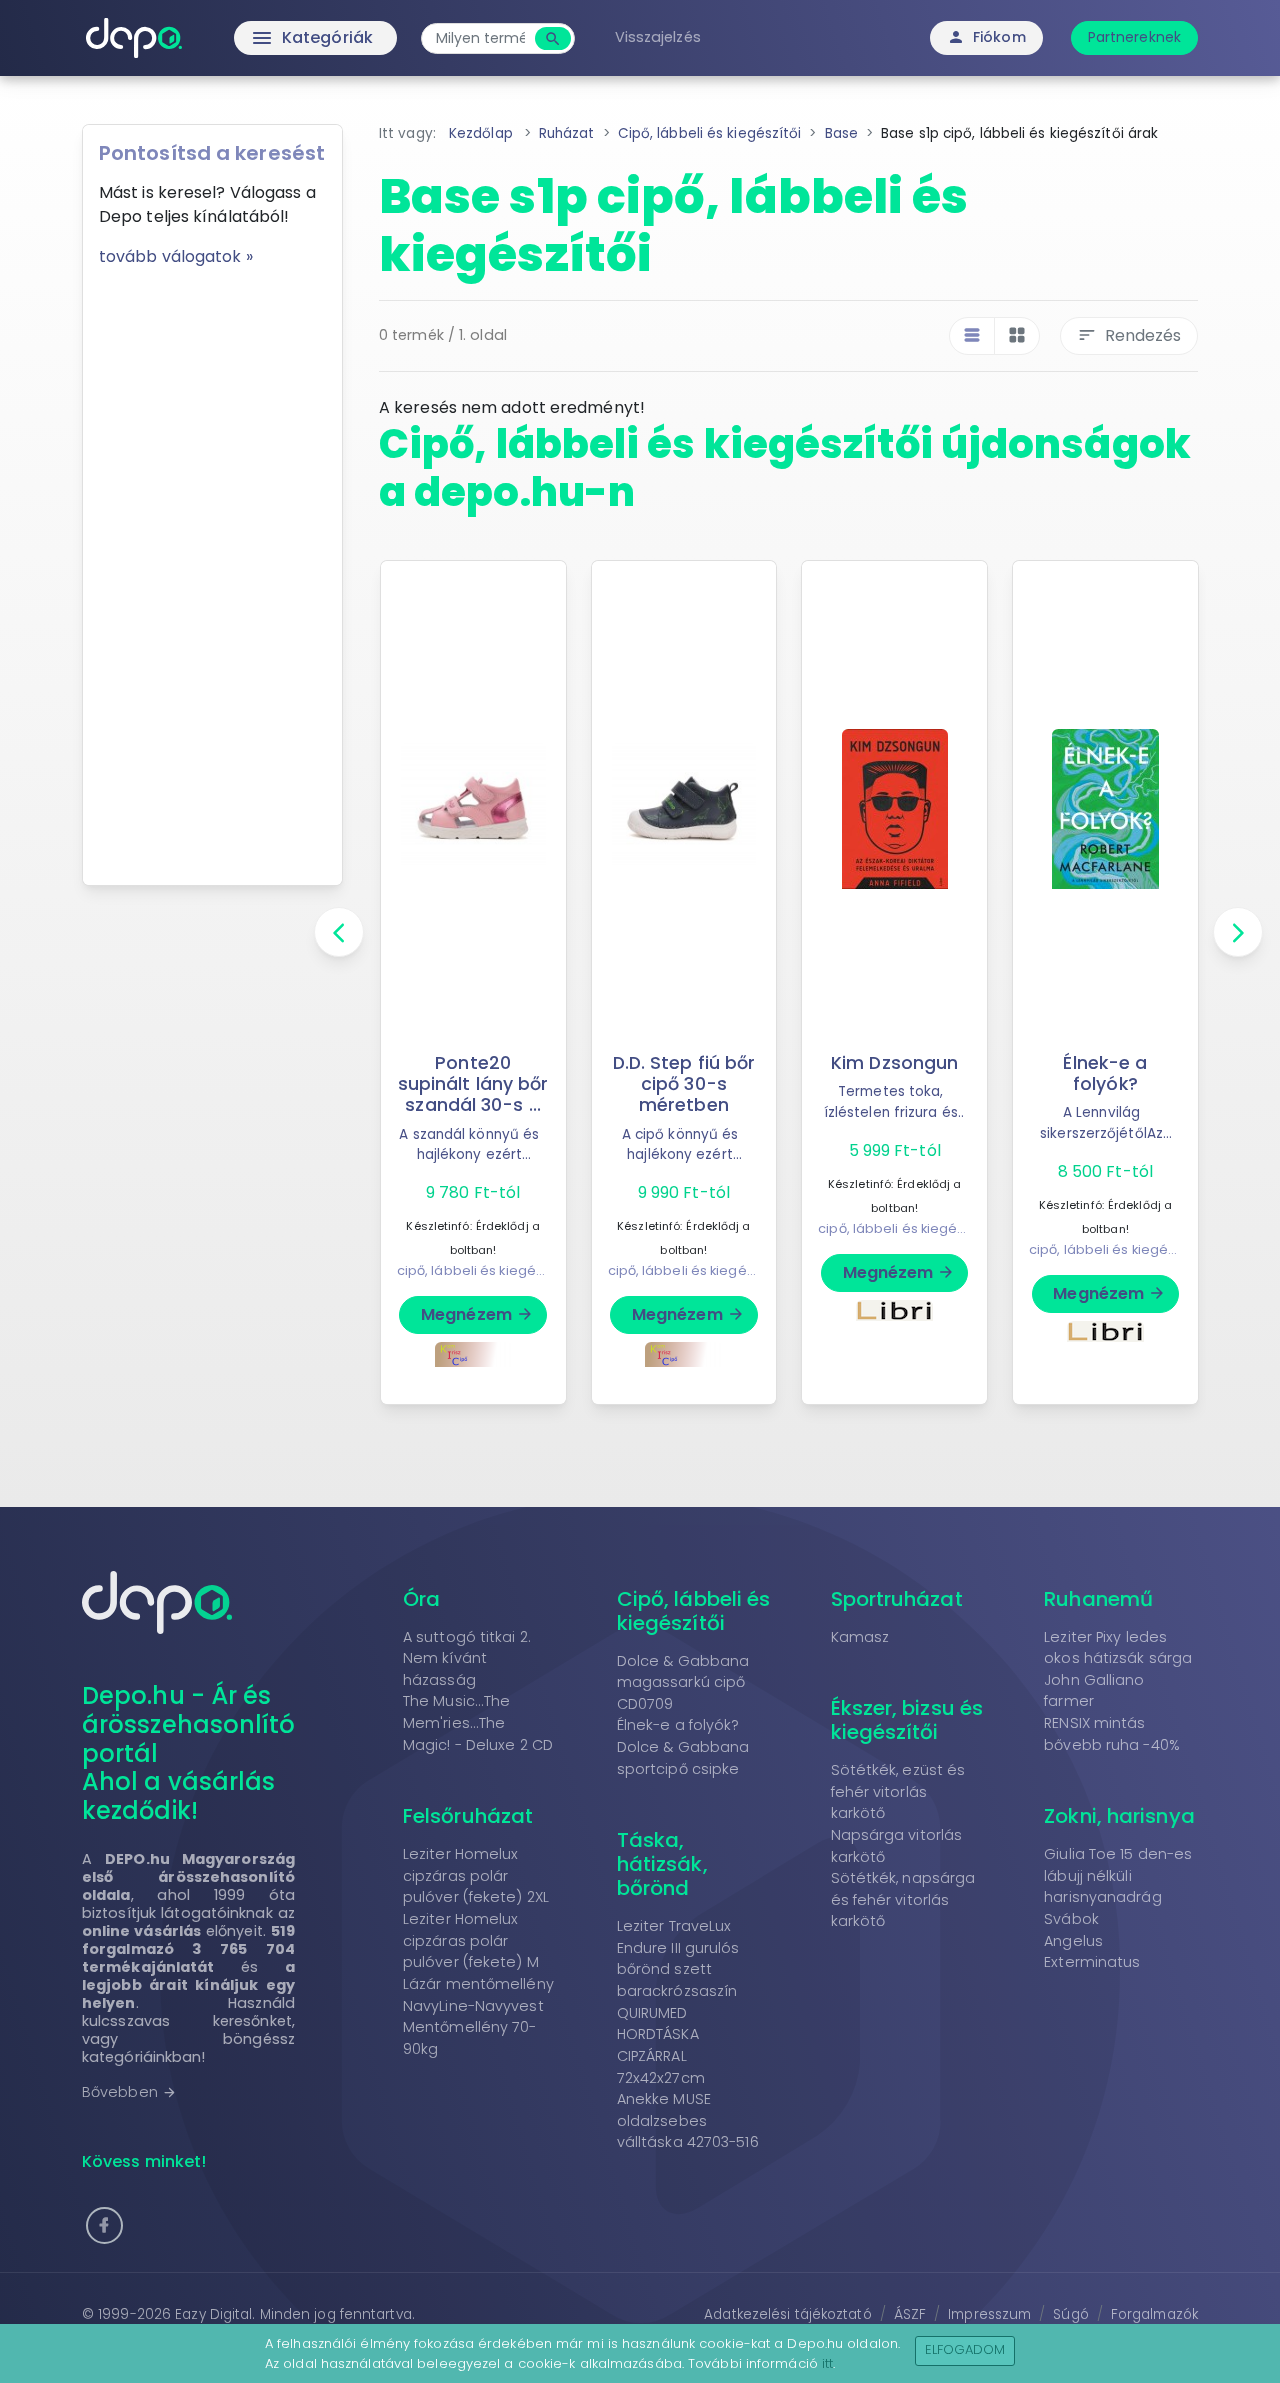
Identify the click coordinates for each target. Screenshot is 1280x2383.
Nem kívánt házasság (445, 1669)
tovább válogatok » (176, 256)
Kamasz (860, 1637)
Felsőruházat (468, 1816)
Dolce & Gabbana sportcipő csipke (683, 1758)
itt (827, 2363)
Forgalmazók (1154, 2314)
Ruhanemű (1098, 1599)
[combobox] (480, 38)
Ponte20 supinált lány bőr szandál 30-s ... (473, 1084)
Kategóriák (270, 38)
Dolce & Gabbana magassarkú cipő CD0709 (683, 1682)
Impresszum (989, 2314)
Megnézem (477, 1314)
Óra (421, 1599)
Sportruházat (897, 1599)
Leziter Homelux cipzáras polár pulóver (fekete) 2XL (476, 1875)
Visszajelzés (658, 37)
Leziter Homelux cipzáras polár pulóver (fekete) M (471, 1940)
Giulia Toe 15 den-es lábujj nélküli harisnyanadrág (1118, 1875)
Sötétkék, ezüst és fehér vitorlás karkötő (898, 1791)
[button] (104, 2225)
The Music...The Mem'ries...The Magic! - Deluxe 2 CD (478, 1722)
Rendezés (1129, 335)
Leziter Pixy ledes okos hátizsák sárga (1118, 1648)
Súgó (1070, 2314)
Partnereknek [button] (1134, 37)
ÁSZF (910, 2314)
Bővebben (129, 2092)
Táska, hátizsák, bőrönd (662, 1864)
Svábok (1071, 1919)
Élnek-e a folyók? (1105, 1073)
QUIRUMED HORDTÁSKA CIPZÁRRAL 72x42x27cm (661, 2045)
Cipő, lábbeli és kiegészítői (694, 1611)
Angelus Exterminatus (1092, 1952)
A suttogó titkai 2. (467, 1637)
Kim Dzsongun (894, 1063)
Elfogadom (965, 2349)
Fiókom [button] (986, 37)
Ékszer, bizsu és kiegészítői (907, 1720)
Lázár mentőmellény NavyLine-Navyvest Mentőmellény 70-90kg (478, 2016)
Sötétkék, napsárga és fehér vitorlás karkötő (903, 1899)
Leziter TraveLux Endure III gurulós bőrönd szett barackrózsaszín (678, 1958)
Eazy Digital (213, 2314)
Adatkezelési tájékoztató (787, 2314)
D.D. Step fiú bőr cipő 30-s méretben (684, 1084)
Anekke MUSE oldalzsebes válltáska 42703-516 (688, 2120)
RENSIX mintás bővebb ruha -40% (1112, 1734)
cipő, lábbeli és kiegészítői (483, 1270)
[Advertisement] (212, 569)
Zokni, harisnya (1119, 1816)
